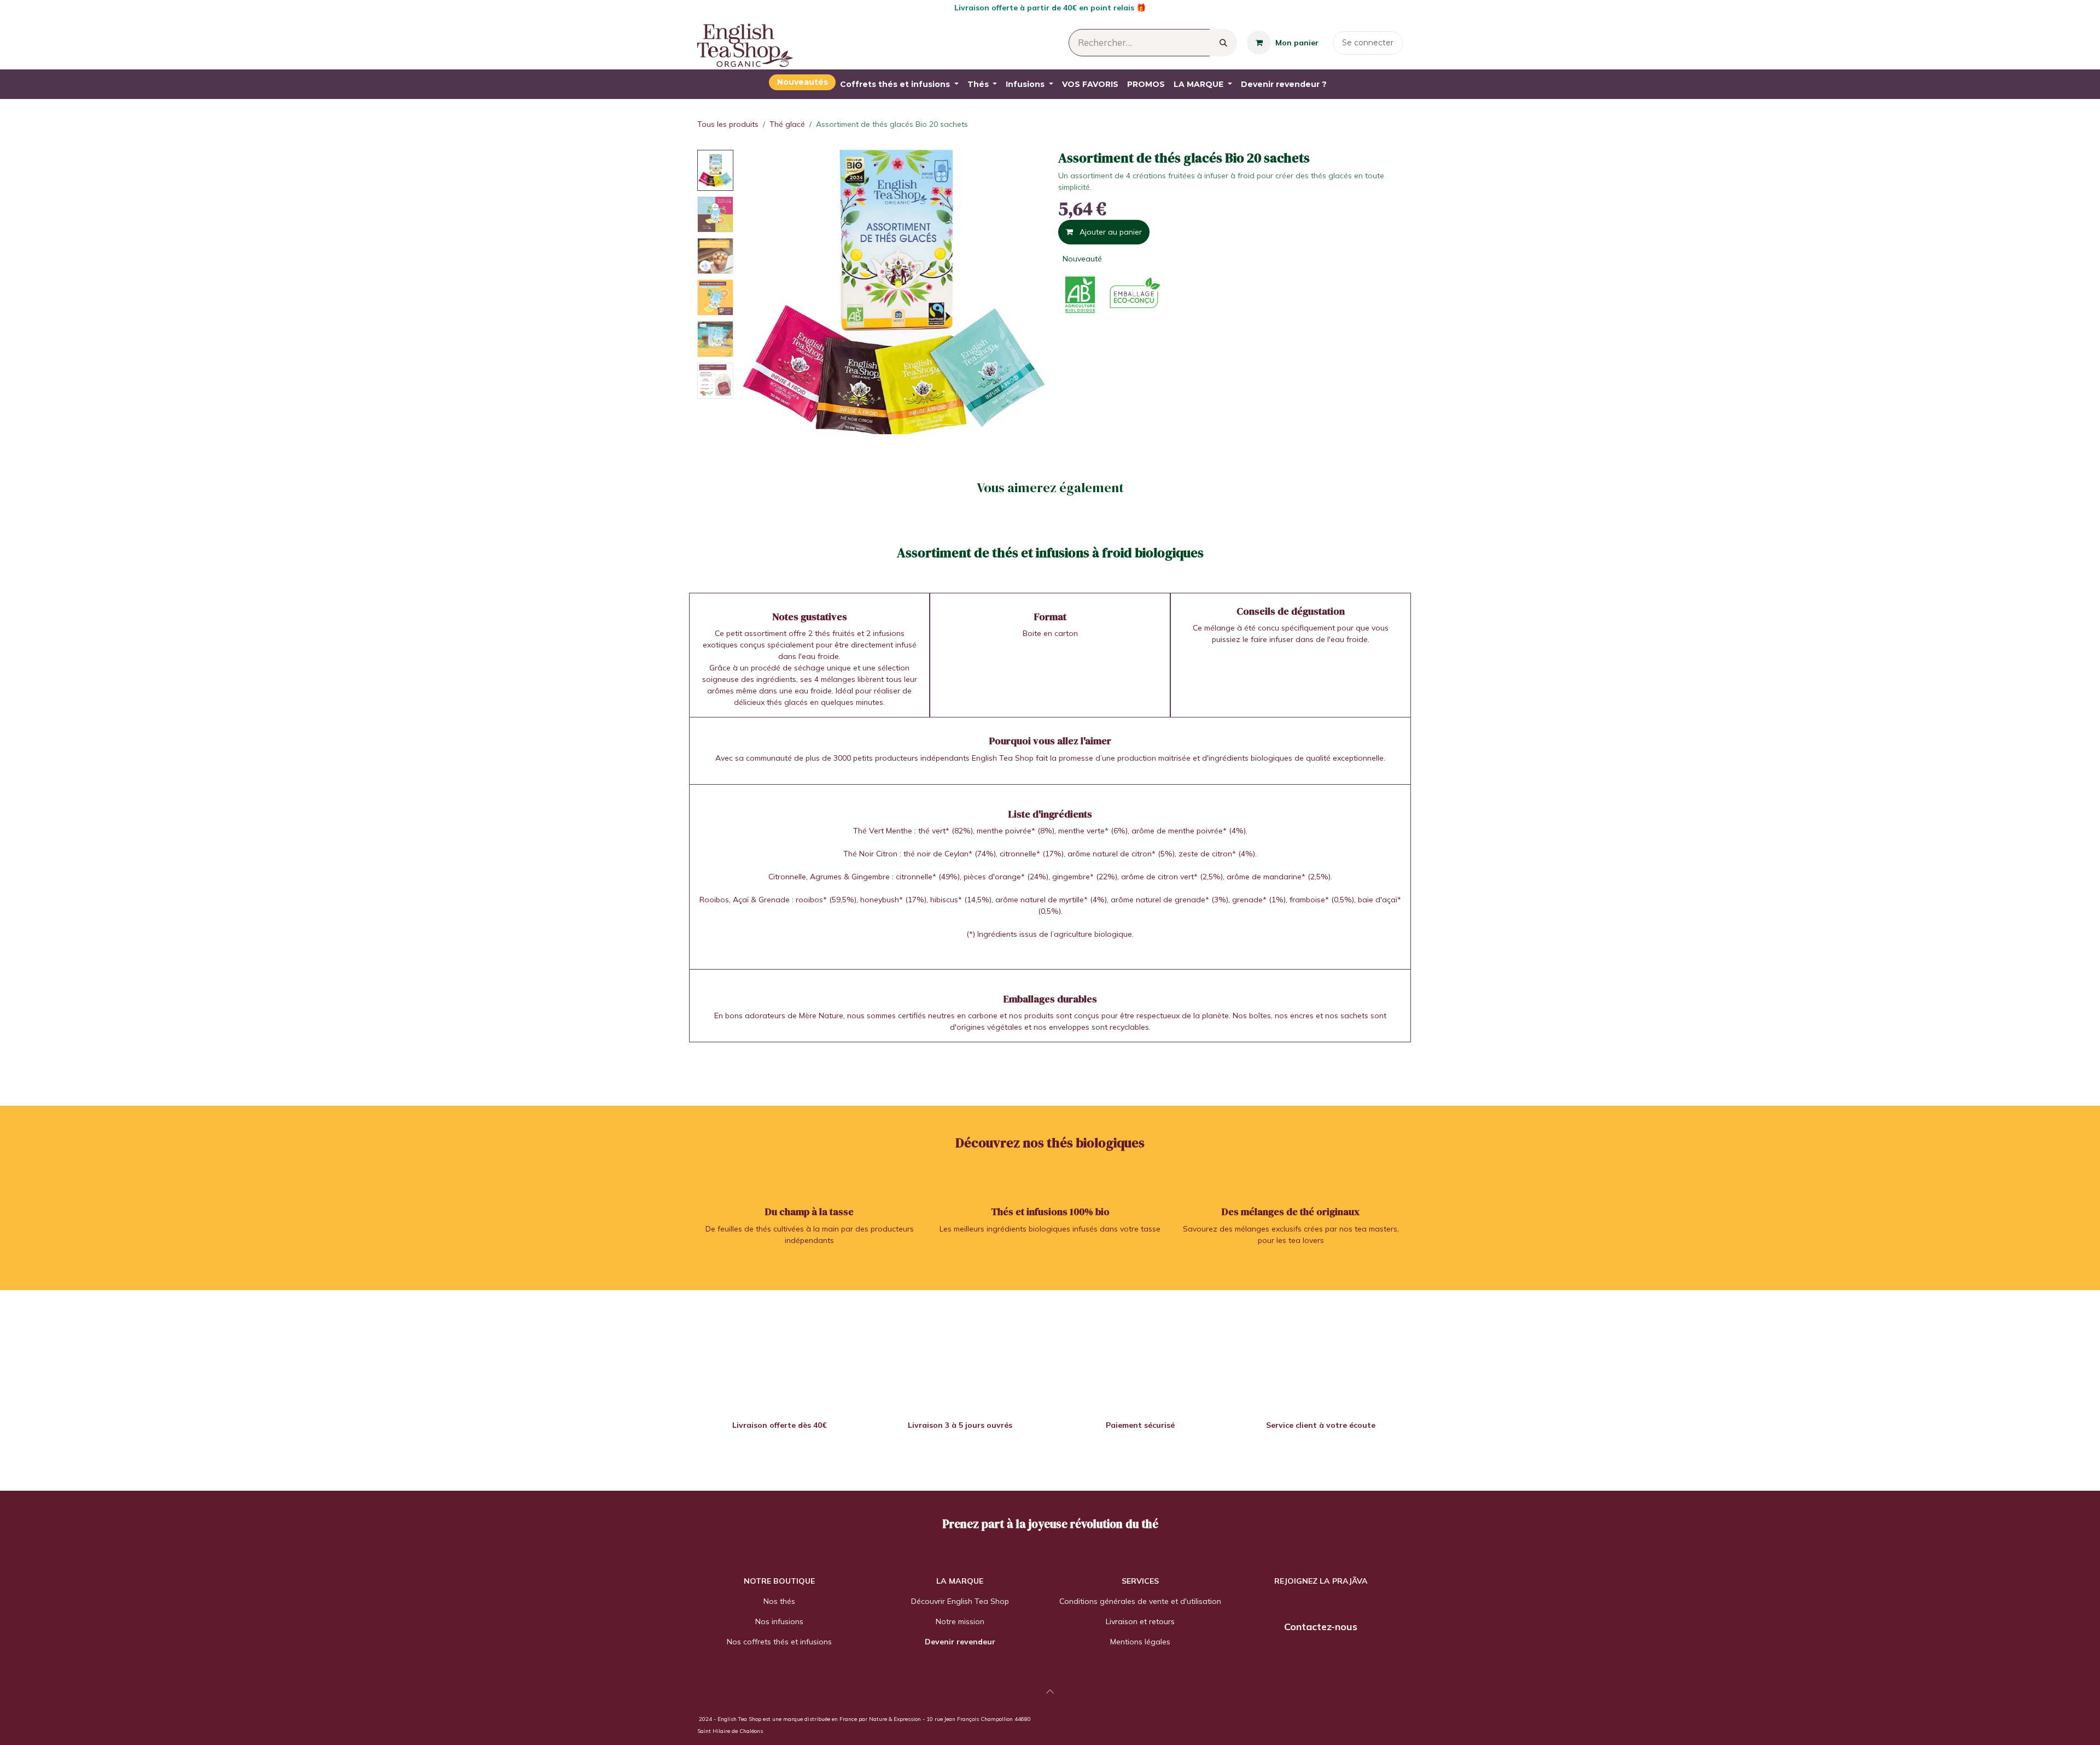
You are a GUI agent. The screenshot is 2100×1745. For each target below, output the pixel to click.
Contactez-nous (1321, 1627)
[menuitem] (802, 82)
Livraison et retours (1140, 1621)
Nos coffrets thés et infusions (779, 1642)
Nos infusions (779, 1621)
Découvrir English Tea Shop (960, 1601)
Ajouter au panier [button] (1110, 232)
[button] (753, 292)
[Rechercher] (1223, 43)
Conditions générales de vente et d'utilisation (1140, 1601)
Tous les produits (728, 124)
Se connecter (1368, 43)
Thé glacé (787, 124)
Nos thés (779, 1601)
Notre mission (960, 1621)
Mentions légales (1140, 1642)
